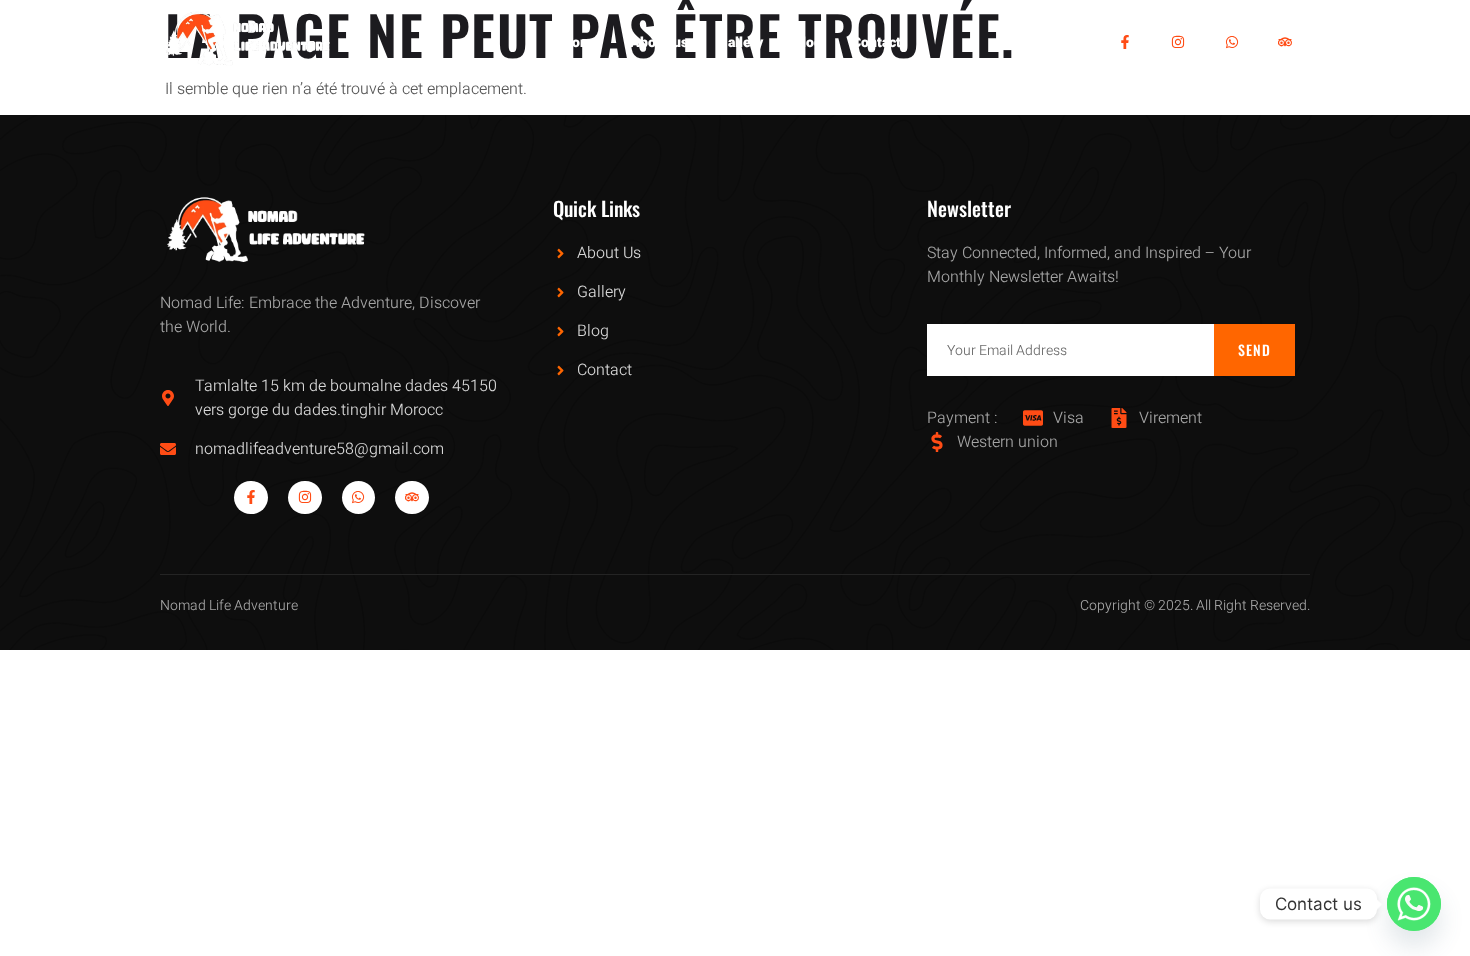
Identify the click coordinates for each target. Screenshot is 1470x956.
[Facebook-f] (1125, 42)
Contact (876, 42)
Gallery (740, 42)
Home (581, 42)
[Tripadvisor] (1286, 42)
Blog (807, 42)
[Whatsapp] (1232, 42)
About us (659, 42)
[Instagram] (1178, 42)
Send (1255, 349)
